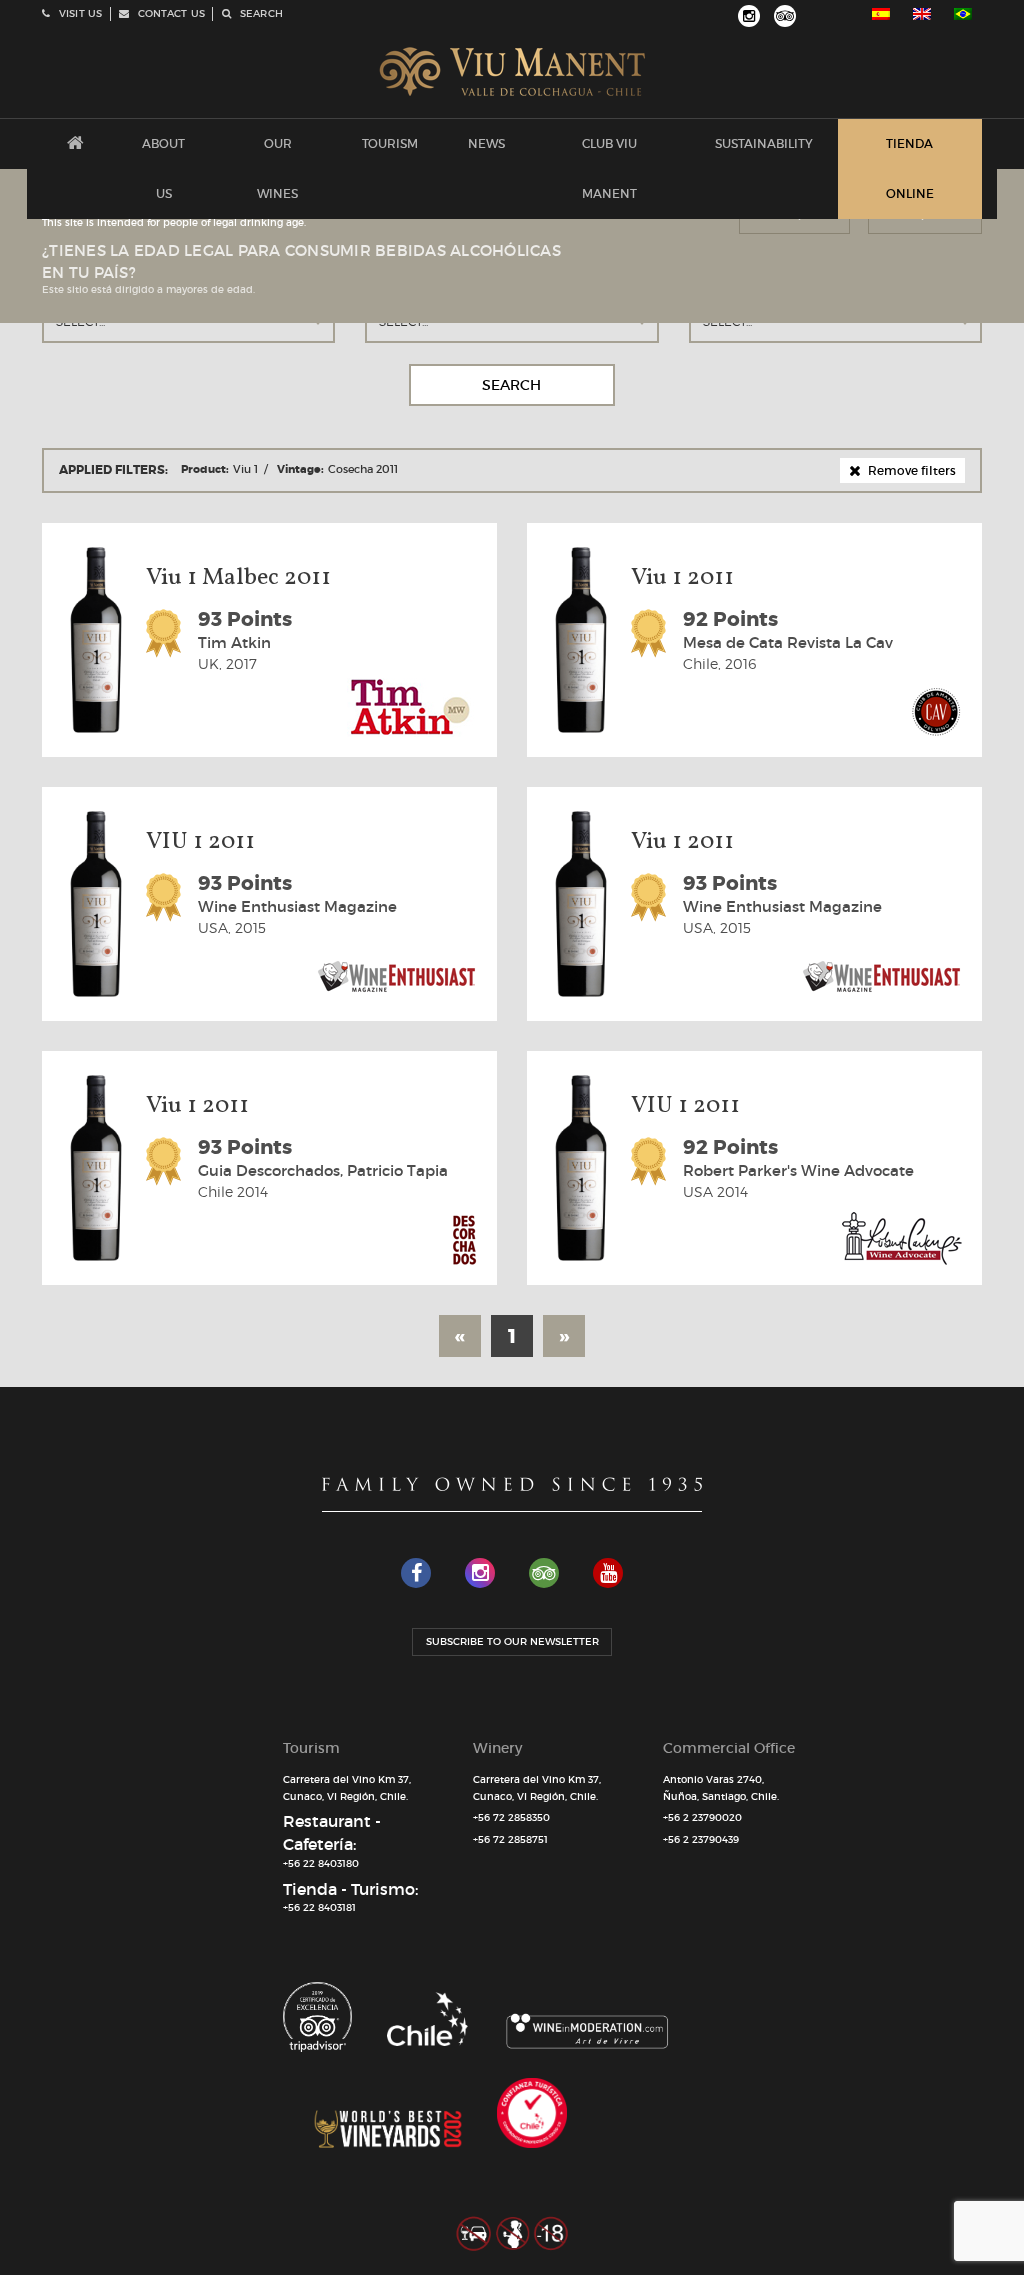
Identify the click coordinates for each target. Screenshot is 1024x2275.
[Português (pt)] (963, 14)
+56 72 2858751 (510, 1839)
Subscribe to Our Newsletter (512, 1641)
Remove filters (910, 470)
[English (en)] (922, 14)
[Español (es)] (881, 14)
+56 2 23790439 (701, 1839)
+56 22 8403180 (321, 1863)
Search (511, 385)
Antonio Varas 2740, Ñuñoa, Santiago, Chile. (721, 1788)
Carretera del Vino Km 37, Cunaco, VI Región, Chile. (347, 1788)
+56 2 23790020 (702, 1817)
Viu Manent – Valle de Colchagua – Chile (512, 72)
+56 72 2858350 (511, 1817)
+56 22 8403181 (319, 1907)
